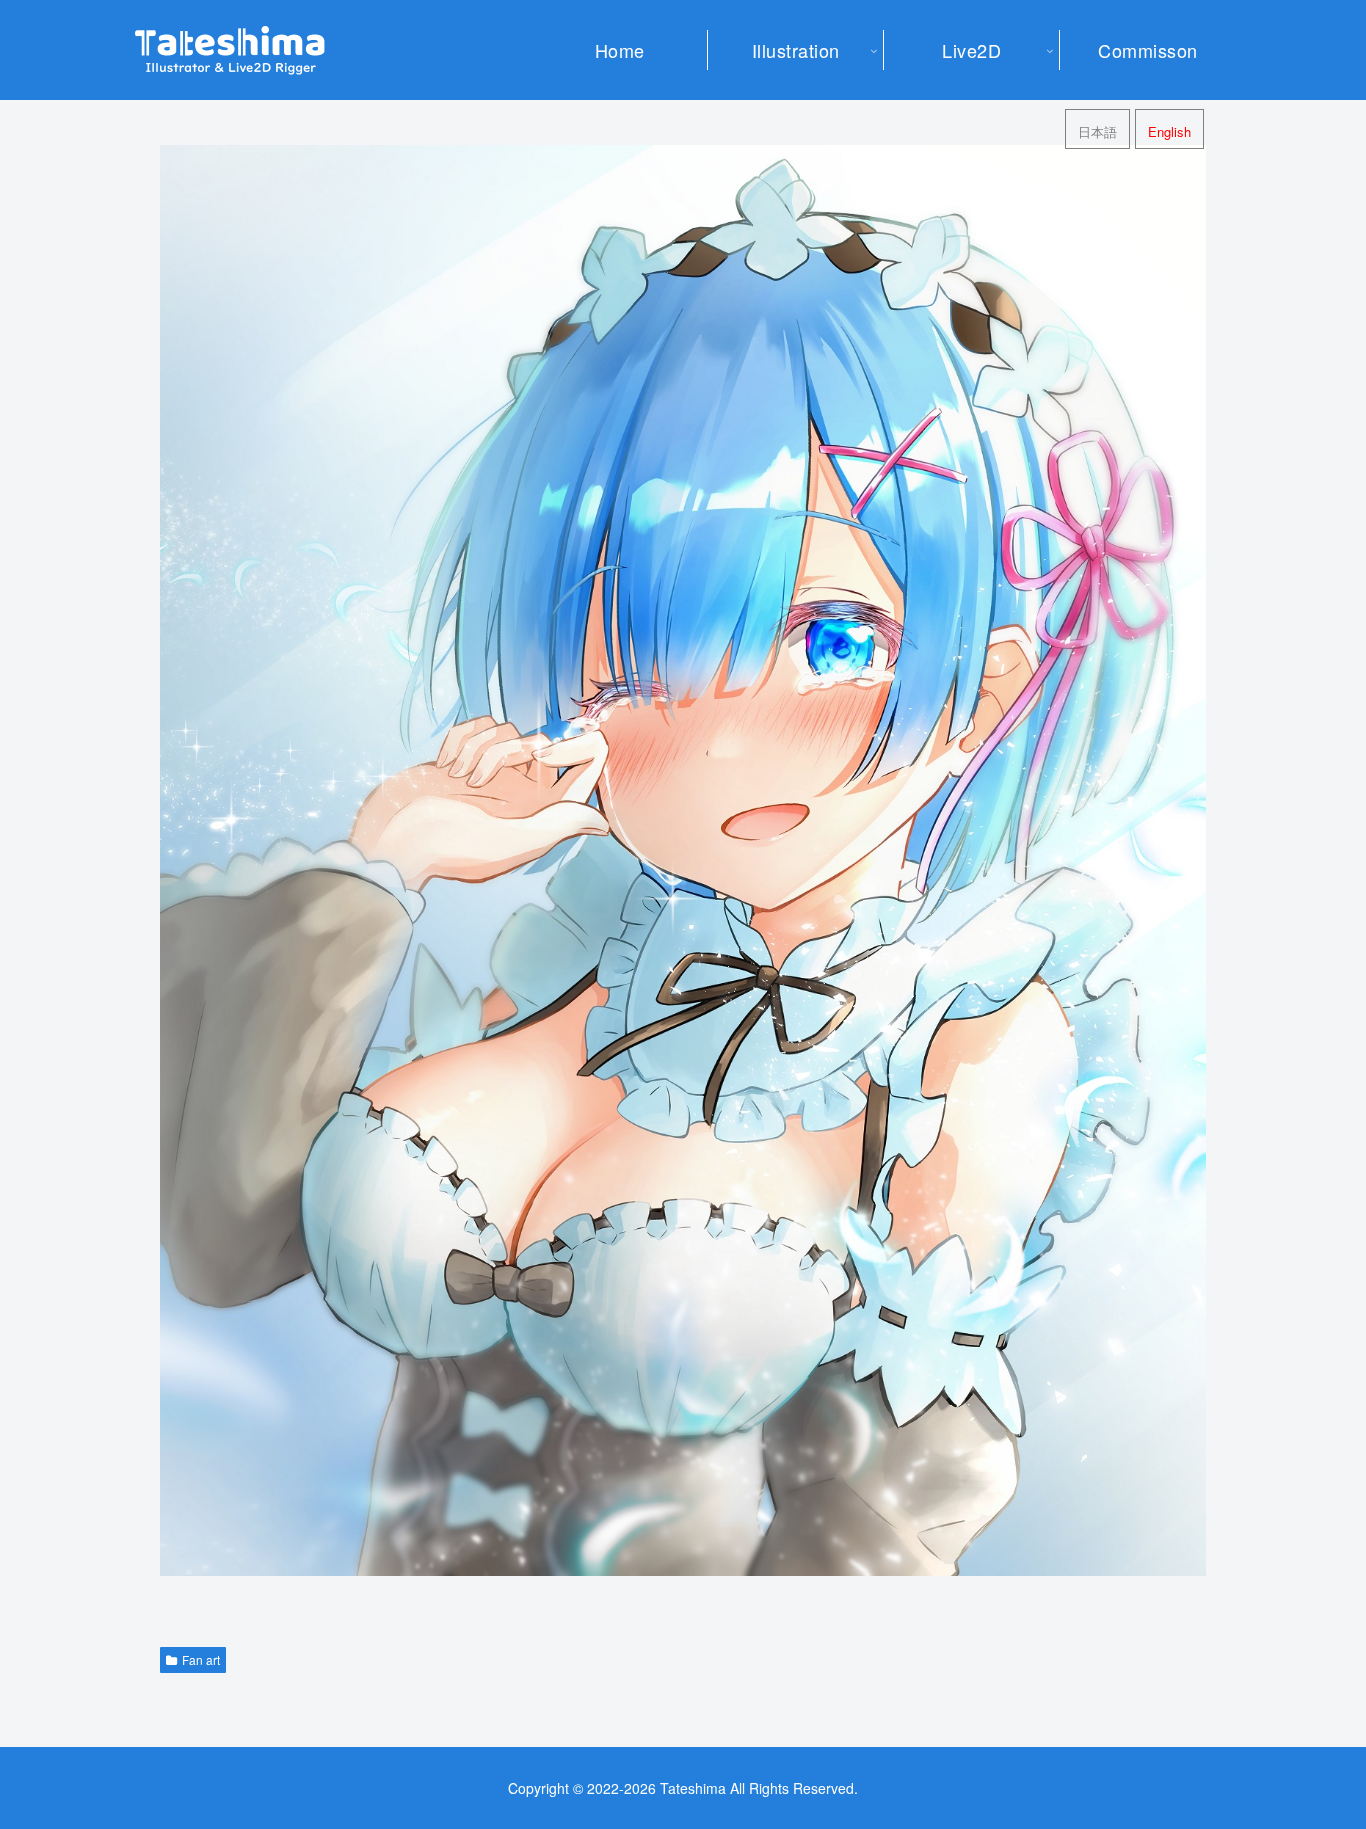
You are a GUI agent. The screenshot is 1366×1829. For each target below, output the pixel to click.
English (1169, 131)
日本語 (1097, 131)
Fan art (201, 1659)
